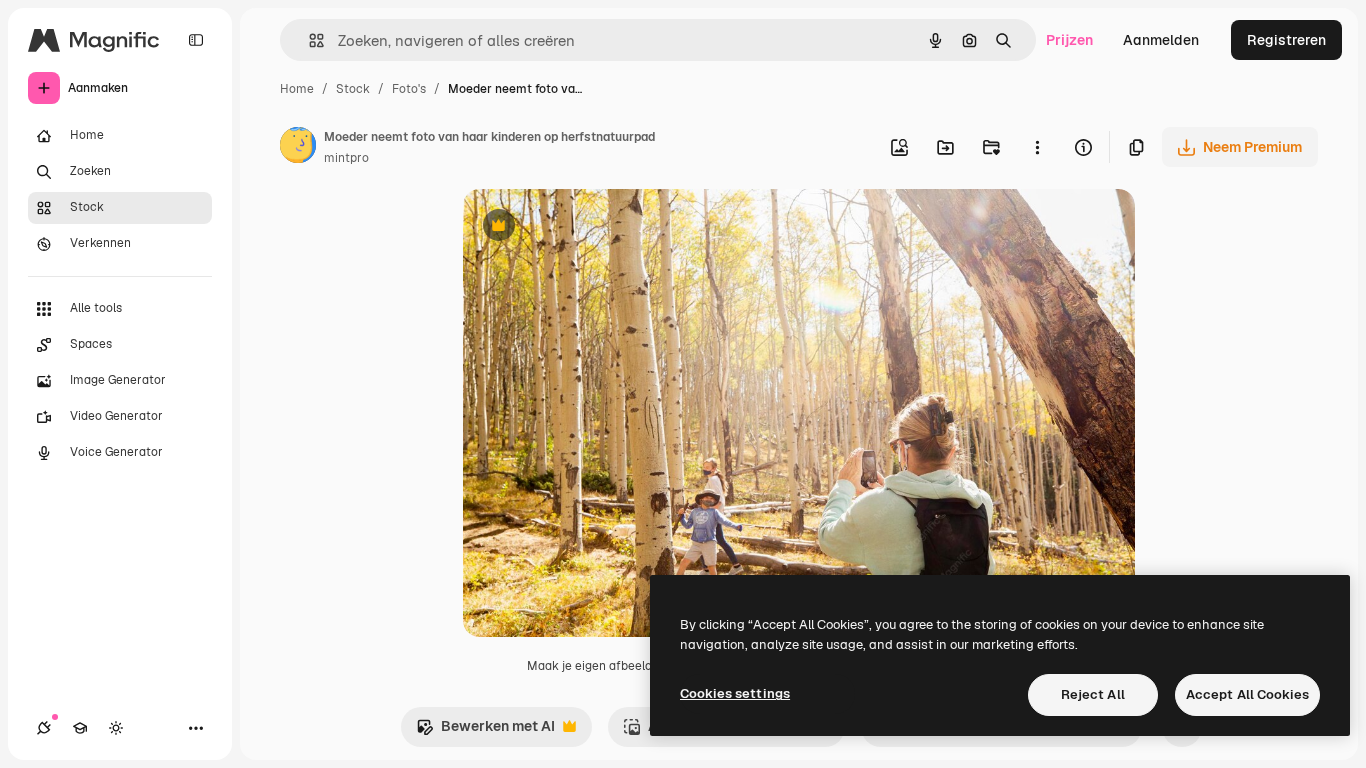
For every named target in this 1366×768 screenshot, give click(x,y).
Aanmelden (1161, 40)
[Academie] (80, 728)
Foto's (409, 89)
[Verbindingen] (44, 728)
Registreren (1286, 40)
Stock (353, 89)
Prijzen (1069, 40)
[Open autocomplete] (308, 40)
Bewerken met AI (485, 731)
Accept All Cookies (1247, 694)
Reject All (1093, 694)
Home (297, 89)
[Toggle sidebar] (196, 40)
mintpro (346, 158)
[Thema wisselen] (116, 728)
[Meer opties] (1037, 147)
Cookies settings (735, 693)
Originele (594, 227)
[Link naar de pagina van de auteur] (298, 148)
